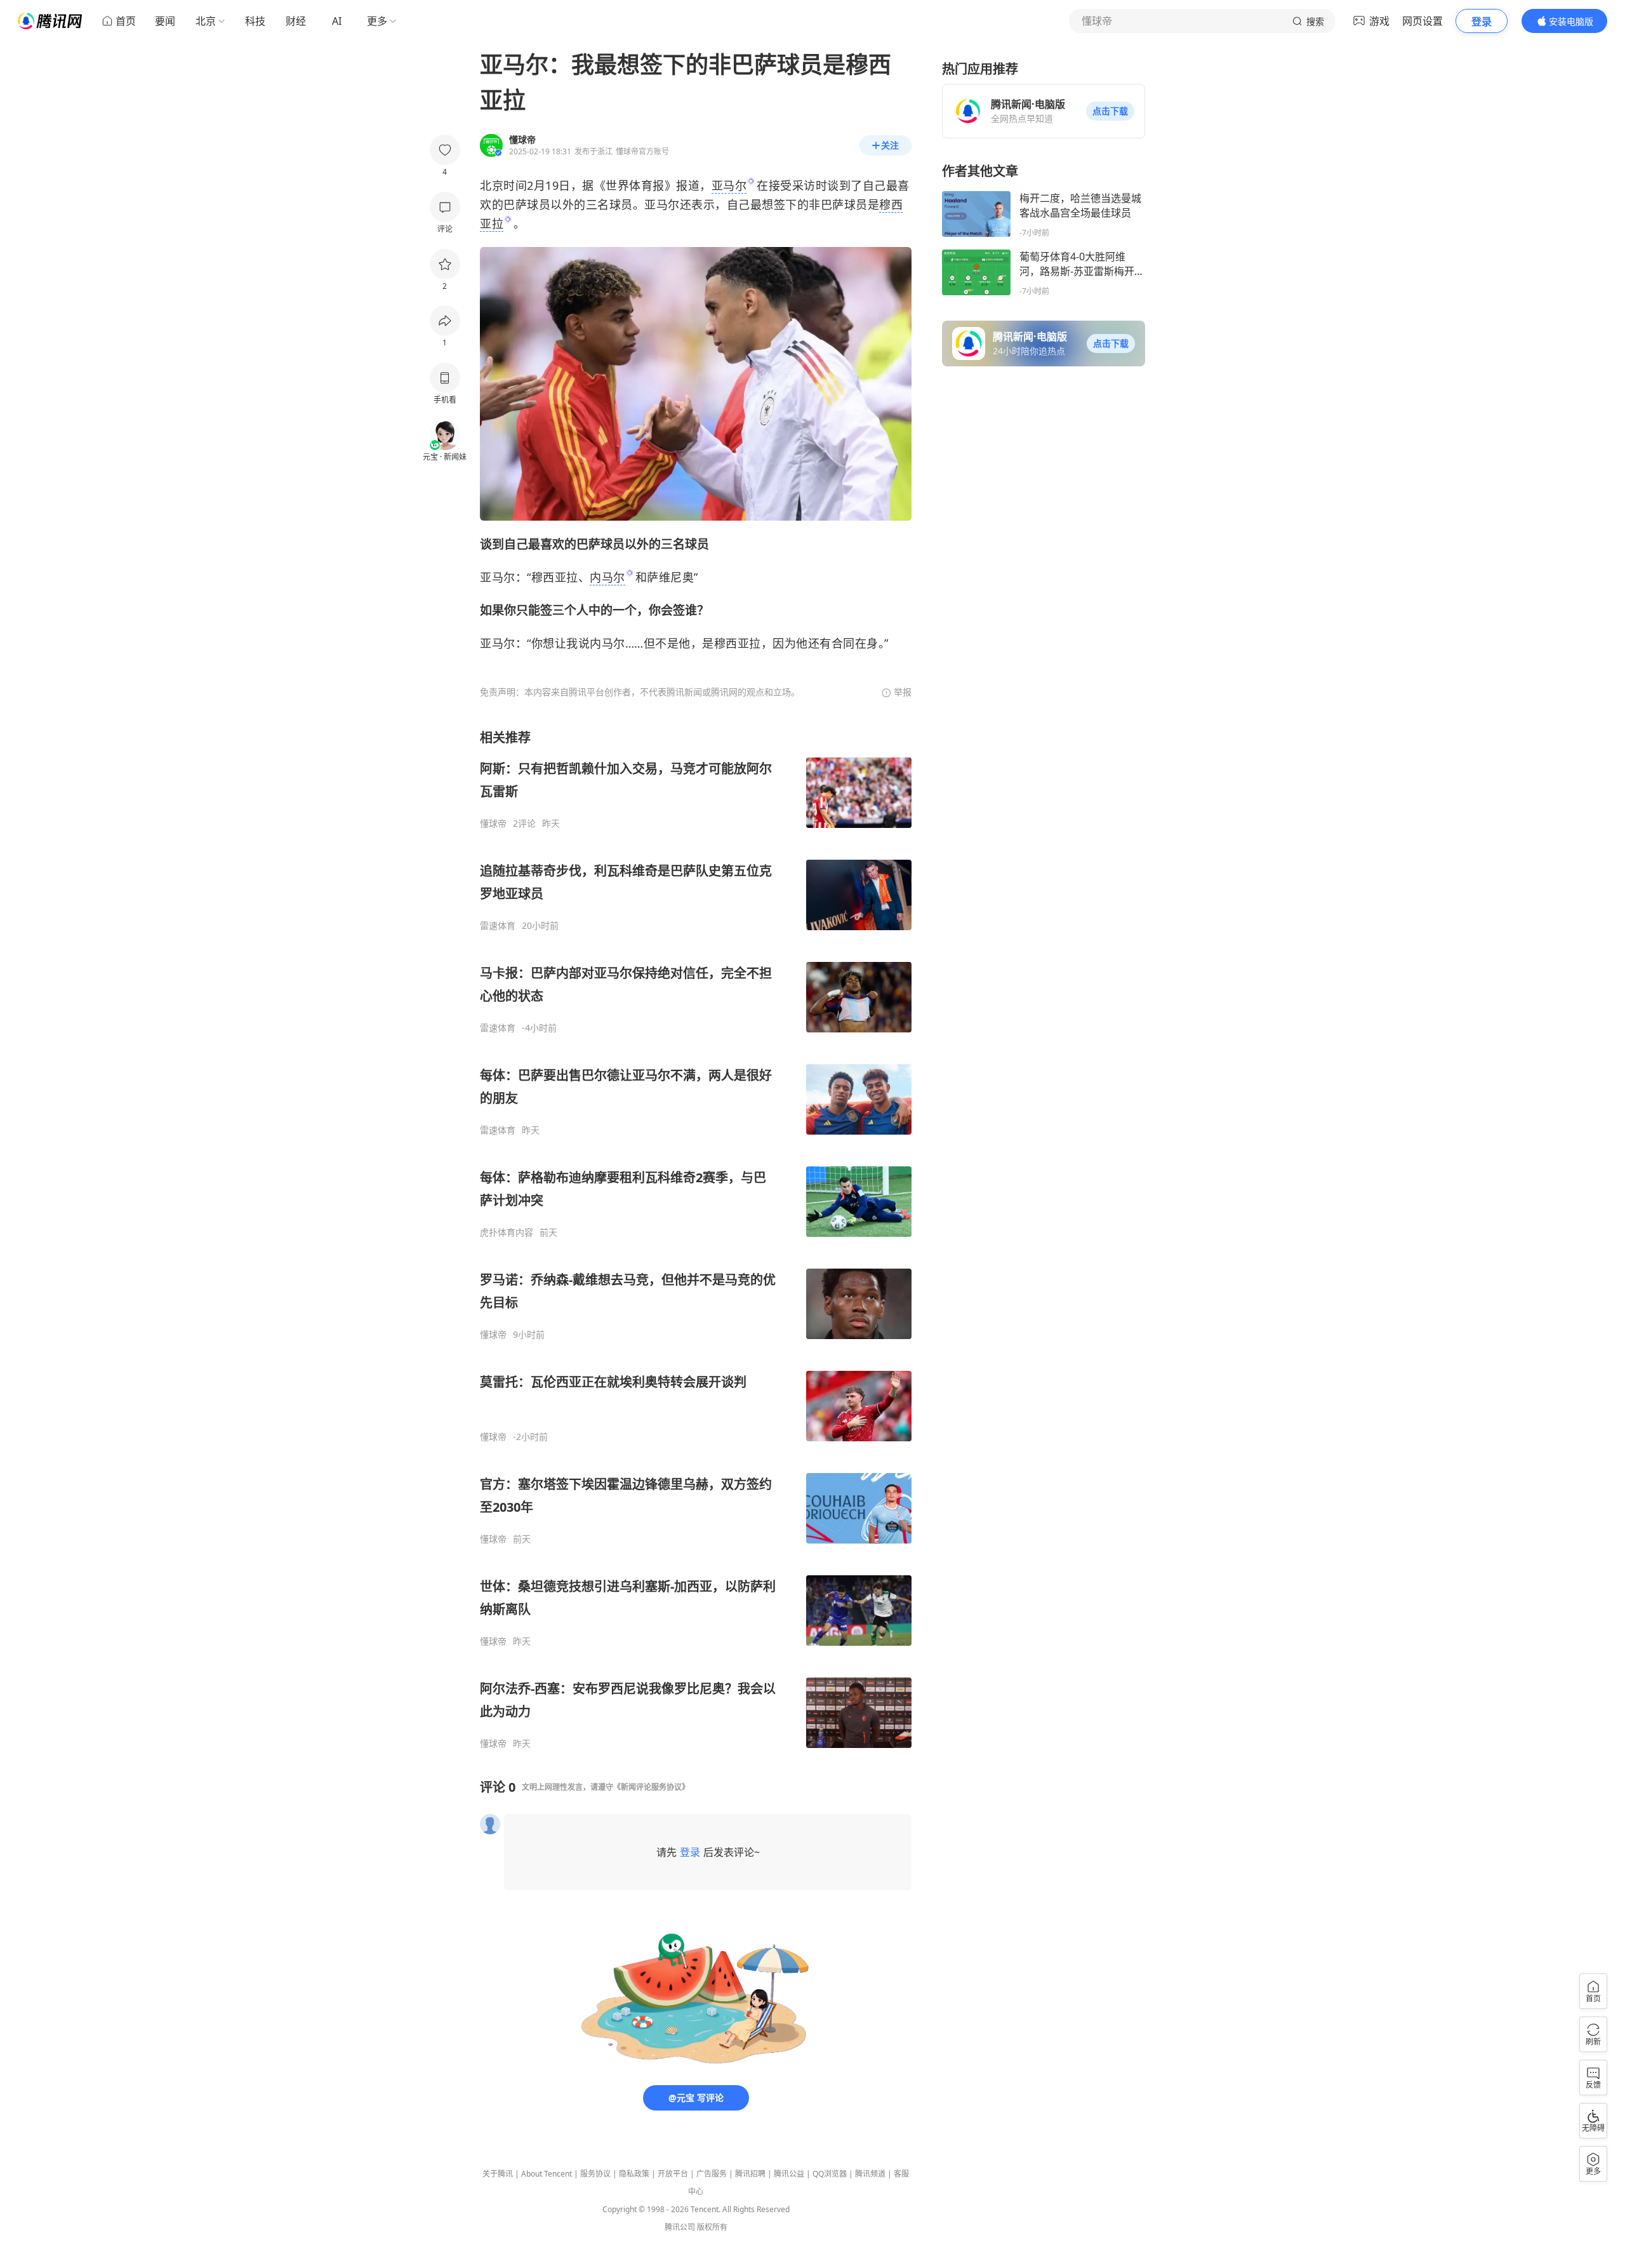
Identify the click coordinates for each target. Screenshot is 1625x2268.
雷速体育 (498, 926)
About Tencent (547, 2174)
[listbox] (696, 1239)
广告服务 (712, 2174)
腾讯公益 (789, 2174)
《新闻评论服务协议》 (651, 1787)
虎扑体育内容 (507, 1232)
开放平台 (673, 2174)
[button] (1110, 111)
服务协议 (595, 2174)
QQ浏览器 (830, 2174)
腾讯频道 (870, 2174)
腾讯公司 (680, 2227)
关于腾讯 (498, 2174)
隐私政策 (634, 2174)
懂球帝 (493, 824)
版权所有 (712, 2227)
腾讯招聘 (750, 2174)
